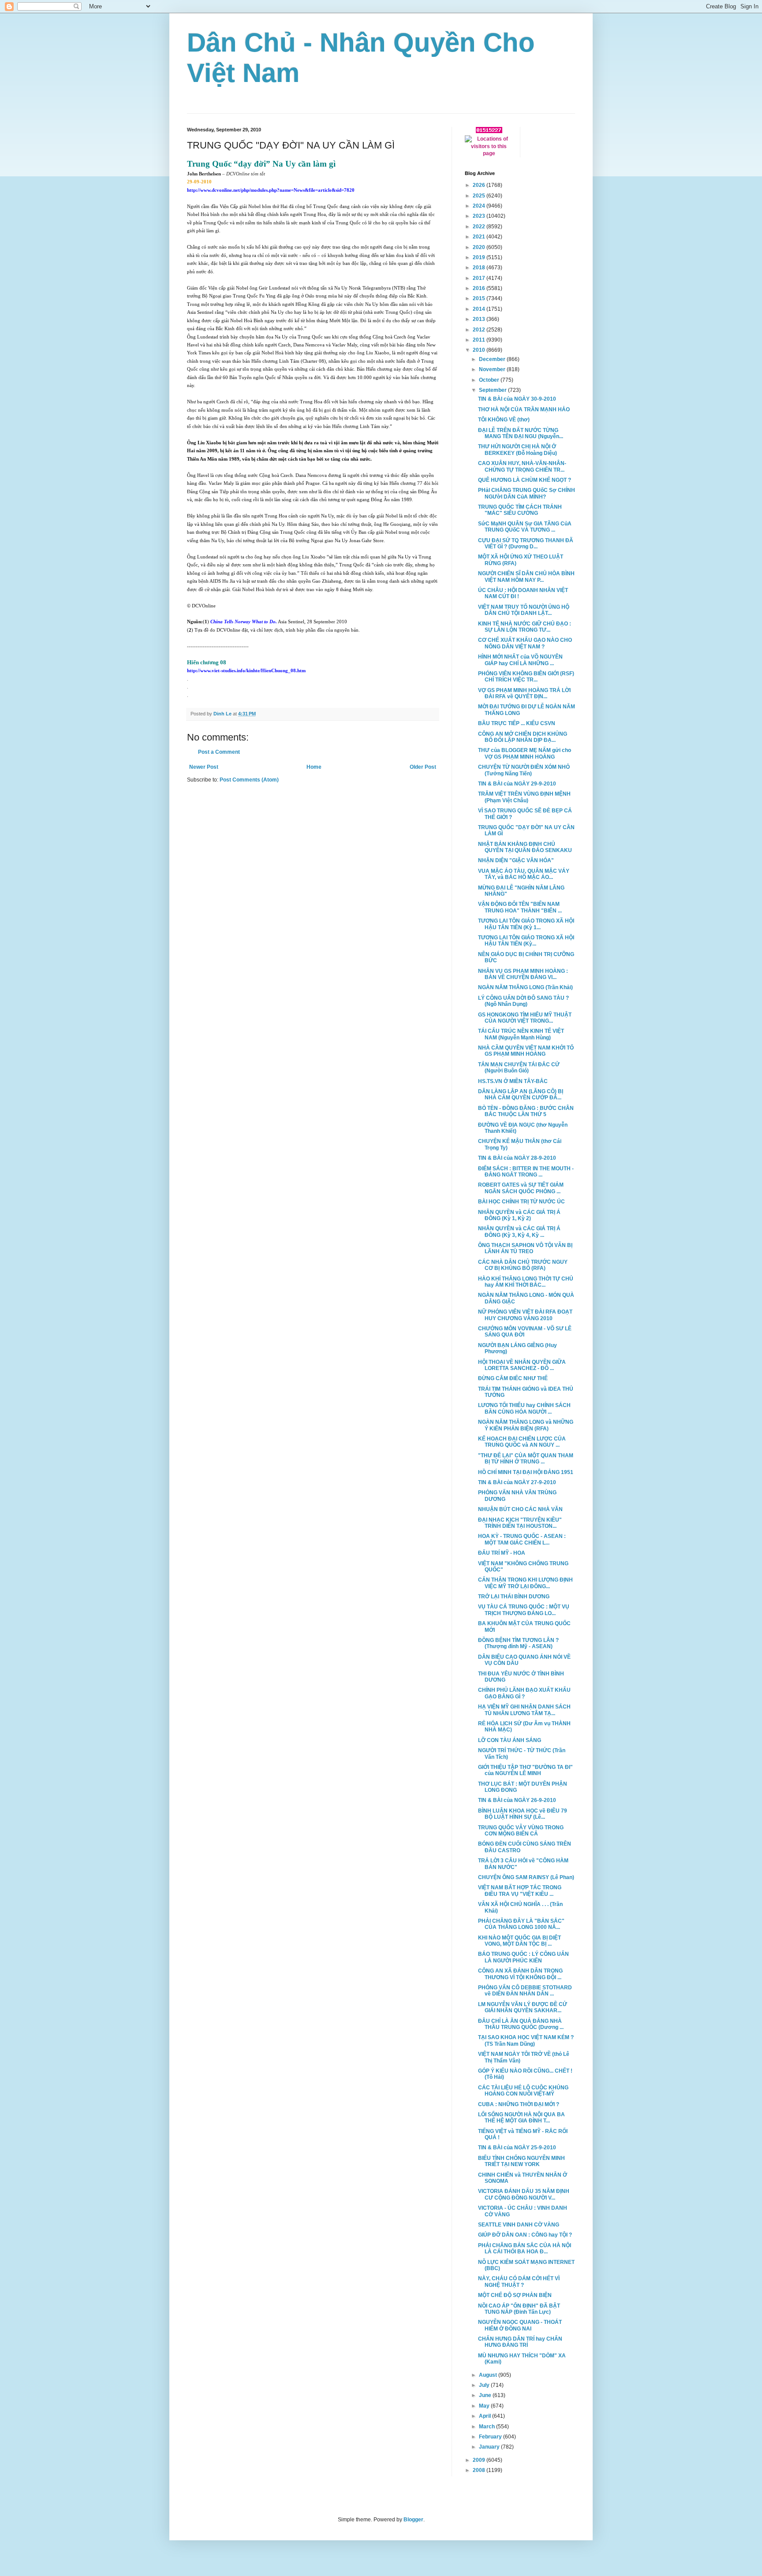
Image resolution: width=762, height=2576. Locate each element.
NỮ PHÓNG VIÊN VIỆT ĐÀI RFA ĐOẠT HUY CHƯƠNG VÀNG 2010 (525, 1315)
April (486, 2416)
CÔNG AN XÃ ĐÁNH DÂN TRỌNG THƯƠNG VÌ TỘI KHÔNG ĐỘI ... (520, 1974)
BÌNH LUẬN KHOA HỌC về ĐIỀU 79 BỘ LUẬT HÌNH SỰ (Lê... (523, 1814)
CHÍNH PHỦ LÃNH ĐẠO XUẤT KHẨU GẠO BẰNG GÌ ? (524, 1693)
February (491, 2437)
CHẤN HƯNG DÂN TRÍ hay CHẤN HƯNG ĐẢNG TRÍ (520, 2342)
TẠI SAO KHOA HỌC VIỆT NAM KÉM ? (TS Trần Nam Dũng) (526, 2040)
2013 (480, 319)
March (487, 2427)
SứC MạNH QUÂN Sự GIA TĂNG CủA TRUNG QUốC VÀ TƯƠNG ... (525, 527)
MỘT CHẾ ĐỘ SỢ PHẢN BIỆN (515, 2295)
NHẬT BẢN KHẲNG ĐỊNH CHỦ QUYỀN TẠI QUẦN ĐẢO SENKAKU (525, 847)
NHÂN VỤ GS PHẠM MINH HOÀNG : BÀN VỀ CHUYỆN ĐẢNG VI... (523, 974)
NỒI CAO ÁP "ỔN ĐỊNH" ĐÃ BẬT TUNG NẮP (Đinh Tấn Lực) (519, 2309)
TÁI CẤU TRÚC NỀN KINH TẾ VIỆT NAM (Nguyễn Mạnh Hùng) (521, 1034)
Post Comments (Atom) (249, 780)
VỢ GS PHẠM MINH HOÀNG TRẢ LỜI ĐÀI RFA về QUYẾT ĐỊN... (524, 693)
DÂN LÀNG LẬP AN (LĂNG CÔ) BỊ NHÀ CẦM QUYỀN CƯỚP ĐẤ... (521, 1094)
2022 (480, 227)
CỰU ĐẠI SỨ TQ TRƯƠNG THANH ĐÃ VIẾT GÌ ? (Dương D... (526, 543)
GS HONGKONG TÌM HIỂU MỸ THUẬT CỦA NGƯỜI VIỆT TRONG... (525, 1018)
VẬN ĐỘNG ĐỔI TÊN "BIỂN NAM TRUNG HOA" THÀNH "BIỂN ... (520, 907)
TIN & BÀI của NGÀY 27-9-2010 (517, 1482)
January (490, 2447)
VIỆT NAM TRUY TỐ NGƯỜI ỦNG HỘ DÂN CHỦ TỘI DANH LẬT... (524, 610)
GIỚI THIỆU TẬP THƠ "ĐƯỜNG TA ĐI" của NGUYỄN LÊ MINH (525, 1770)
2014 (480, 309)
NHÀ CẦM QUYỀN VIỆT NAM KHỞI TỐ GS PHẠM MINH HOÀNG (526, 1051)
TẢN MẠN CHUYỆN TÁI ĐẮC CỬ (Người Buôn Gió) (519, 1068)
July (485, 2385)
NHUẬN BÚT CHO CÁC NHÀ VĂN (520, 1509)
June (486, 2395)
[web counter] (489, 131)
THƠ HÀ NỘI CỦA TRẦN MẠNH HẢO (524, 409)
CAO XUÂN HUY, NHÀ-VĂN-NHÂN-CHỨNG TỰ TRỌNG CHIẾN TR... (522, 466)
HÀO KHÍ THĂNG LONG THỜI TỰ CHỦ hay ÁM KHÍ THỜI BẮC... (526, 1282)
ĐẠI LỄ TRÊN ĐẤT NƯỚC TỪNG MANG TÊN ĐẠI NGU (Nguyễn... (521, 433)
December (493, 359)
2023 (480, 216)
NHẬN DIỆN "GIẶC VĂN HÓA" (516, 860)
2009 (480, 2460)
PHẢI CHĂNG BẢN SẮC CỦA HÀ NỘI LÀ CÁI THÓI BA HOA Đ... (525, 2248)
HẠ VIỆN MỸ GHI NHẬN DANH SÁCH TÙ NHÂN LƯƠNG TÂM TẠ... (524, 1710)
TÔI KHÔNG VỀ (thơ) (504, 420)
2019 (480, 257)
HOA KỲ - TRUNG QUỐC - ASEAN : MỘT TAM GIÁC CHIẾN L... (522, 1539)
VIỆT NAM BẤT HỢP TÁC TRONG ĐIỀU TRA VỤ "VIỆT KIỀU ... (520, 1891)
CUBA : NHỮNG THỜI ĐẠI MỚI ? (519, 2104)
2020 (480, 247)
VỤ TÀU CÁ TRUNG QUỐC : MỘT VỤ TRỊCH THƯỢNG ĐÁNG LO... (524, 1610)
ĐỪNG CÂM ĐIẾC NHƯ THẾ (513, 1378)
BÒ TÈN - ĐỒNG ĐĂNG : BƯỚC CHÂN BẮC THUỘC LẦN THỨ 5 (526, 1111)
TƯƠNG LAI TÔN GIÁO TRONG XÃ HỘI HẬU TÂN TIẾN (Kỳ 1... (526, 924)
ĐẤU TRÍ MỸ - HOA (502, 1553)
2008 (480, 2470)
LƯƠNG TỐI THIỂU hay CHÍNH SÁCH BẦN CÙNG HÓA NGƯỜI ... (524, 1408)
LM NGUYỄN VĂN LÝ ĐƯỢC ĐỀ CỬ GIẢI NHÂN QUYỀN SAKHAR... (523, 2007)
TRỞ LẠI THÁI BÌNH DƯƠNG (514, 1597)
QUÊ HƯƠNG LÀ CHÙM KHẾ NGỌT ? (525, 480)
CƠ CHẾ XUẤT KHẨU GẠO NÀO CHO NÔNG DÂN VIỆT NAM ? (525, 643)
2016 (480, 288)
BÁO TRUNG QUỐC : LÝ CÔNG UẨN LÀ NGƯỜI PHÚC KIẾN (523, 1957)
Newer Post (204, 767)
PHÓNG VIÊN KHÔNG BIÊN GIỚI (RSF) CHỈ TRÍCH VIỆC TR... (526, 677)
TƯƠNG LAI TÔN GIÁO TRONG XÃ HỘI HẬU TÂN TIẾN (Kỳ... (526, 941)
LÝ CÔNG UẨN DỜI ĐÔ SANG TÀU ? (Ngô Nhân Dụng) (523, 1001)
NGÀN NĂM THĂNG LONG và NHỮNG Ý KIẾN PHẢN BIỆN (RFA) (526, 1425)
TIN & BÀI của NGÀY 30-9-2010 (517, 399)
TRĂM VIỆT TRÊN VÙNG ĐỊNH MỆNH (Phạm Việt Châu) (524, 797)
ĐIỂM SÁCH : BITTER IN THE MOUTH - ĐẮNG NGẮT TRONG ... (526, 1172)
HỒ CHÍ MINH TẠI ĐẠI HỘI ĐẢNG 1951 (526, 1472)
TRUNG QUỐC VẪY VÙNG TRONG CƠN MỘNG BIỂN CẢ (521, 1831)
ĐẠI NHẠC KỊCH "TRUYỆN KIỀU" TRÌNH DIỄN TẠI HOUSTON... (520, 1523)
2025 (480, 196)
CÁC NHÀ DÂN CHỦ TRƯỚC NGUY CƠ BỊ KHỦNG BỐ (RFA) (523, 1265)
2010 (480, 350)
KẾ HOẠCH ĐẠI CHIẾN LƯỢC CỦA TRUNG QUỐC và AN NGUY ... (522, 1442)
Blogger (413, 2520)
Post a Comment (219, 752)
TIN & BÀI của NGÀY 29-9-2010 (517, 784)
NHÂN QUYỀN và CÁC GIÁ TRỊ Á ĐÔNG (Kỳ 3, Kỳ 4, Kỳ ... (519, 1232)
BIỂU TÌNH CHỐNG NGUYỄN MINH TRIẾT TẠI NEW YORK (521, 2161)
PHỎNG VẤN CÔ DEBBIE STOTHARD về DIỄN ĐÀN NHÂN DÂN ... (525, 1991)
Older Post (423, 767)
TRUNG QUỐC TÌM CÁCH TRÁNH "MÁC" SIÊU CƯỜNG (520, 510)
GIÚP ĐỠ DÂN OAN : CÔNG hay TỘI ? (525, 2235)
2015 (480, 298)
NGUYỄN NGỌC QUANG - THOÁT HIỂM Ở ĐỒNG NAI (520, 2325)
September (493, 390)
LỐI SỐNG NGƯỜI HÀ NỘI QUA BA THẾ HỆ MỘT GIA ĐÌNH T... (521, 2118)
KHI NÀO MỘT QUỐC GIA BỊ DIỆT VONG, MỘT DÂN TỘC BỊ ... (519, 1941)
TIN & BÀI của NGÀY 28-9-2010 (517, 1158)
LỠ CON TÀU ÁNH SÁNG (510, 1740)
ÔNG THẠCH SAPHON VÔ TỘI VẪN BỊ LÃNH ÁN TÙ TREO (525, 1248)
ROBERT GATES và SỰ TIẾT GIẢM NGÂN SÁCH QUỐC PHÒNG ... (521, 1188)
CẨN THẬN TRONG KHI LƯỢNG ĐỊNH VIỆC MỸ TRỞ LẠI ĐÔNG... (525, 1583)
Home (314, 767)
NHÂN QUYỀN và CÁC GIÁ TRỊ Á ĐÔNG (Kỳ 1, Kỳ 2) (519, 1215)
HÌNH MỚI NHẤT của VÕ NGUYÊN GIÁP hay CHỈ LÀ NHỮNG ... (520, 660)
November (493, 369)
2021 (480, 237)
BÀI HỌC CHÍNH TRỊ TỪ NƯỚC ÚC (521, 1202)
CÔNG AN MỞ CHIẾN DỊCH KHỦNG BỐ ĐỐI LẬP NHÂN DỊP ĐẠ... (523, 737)
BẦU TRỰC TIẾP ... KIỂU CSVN (517, 723)
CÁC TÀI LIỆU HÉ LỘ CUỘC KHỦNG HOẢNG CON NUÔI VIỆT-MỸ (523, 2091)
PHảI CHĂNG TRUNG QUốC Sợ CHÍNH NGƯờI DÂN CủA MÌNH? (527, 493)
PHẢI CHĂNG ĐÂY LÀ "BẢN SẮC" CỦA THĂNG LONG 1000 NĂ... (521, 1924)
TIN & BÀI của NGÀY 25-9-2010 (517, 2148)
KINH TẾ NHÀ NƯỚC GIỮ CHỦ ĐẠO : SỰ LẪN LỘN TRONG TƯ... (525, 627)
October (490, 380)
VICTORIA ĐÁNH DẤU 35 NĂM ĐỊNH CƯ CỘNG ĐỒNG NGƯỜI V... (524, 2194)
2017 (480, 278)
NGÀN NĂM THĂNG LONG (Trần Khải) (525, 987)
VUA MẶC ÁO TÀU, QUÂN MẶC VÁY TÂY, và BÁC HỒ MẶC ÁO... (524, 874)
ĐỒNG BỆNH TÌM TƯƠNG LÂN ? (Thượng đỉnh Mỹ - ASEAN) (518, 1643)
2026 (480, 185)
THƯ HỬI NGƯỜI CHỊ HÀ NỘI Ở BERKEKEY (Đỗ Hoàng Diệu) (517, 450)
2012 (480, 330)
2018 (480, 268)
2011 (480, 340)
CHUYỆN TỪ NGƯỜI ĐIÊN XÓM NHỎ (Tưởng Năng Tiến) (524, 770)
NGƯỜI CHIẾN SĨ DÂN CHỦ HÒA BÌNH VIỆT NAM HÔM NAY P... (526, 577)
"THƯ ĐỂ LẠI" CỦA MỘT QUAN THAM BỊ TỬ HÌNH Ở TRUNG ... (526, 1459)
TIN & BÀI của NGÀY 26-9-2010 (517, 1800)
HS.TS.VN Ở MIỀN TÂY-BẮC (513, 1081)
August (489, 2375)
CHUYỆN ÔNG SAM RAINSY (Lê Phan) (526, 1877)
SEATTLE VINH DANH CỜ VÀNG (519, 2225)
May (485, 2406)
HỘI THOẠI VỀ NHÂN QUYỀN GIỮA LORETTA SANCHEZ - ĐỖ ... (522, 1365)
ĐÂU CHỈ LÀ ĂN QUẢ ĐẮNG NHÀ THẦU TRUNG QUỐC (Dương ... (521, 2024)
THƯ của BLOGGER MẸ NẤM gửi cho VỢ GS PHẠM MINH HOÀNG (525, 753)
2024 (480, 206)
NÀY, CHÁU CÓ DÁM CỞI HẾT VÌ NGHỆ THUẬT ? (519, 2282)
